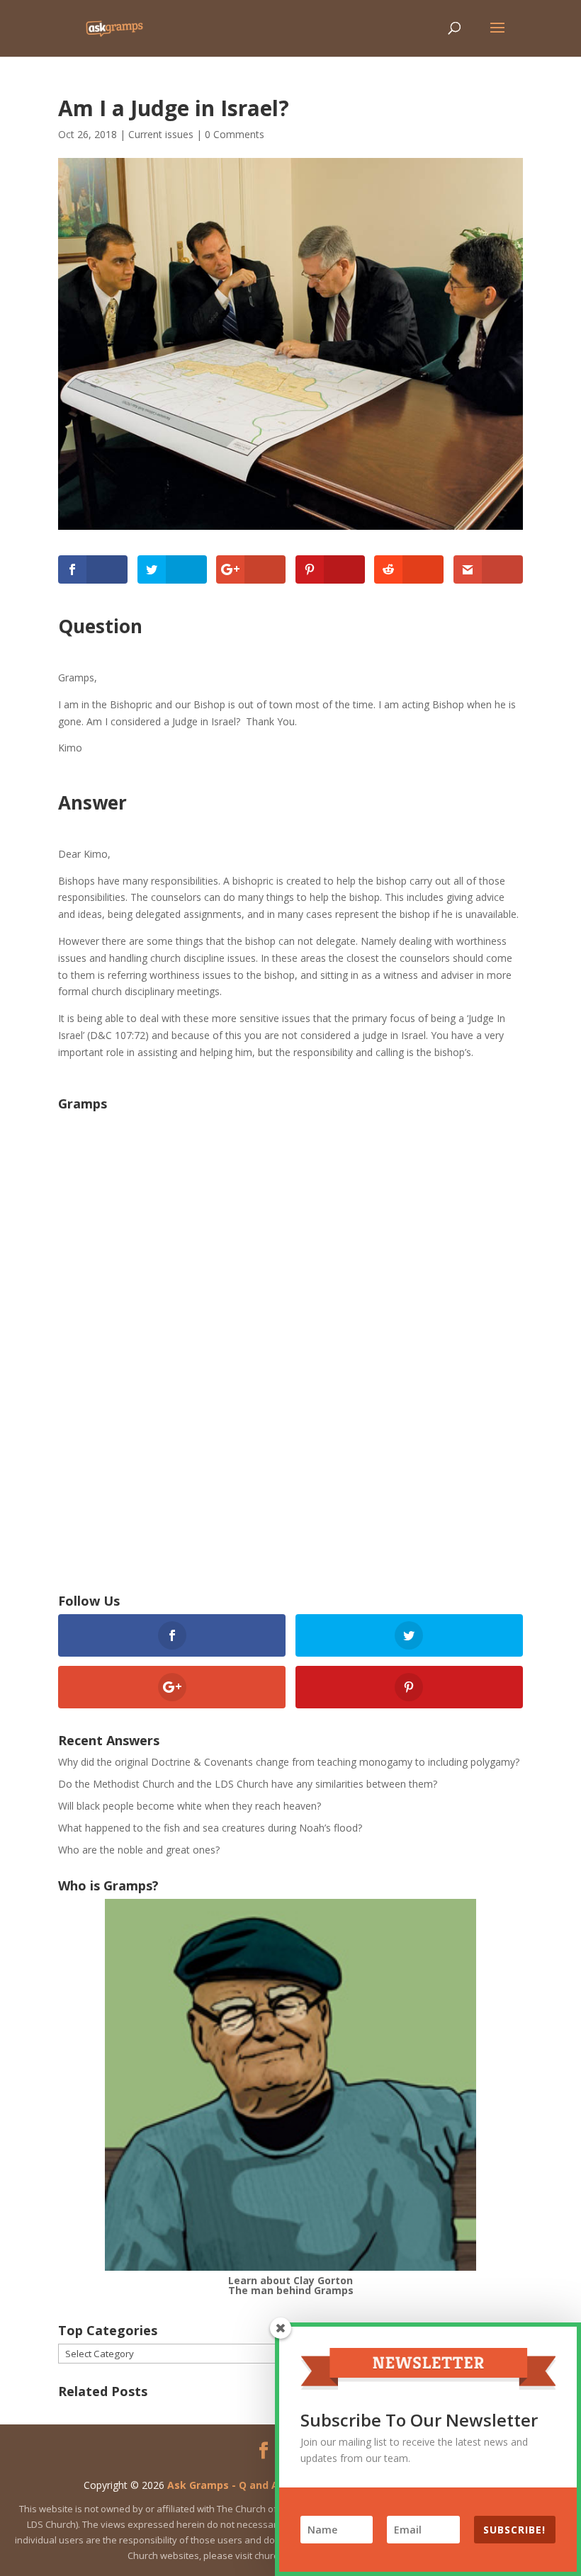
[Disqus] (290, 1365)
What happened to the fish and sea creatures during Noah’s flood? (210, 1828)
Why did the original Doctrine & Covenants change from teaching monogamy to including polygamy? (289, 1762)
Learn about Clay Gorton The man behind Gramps (291, 2285)
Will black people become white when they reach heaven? (190, 1806)
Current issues (161, 134)
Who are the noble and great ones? (139, 1850)
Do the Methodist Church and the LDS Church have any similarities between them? (248, 1784)
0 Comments (235, 134)
